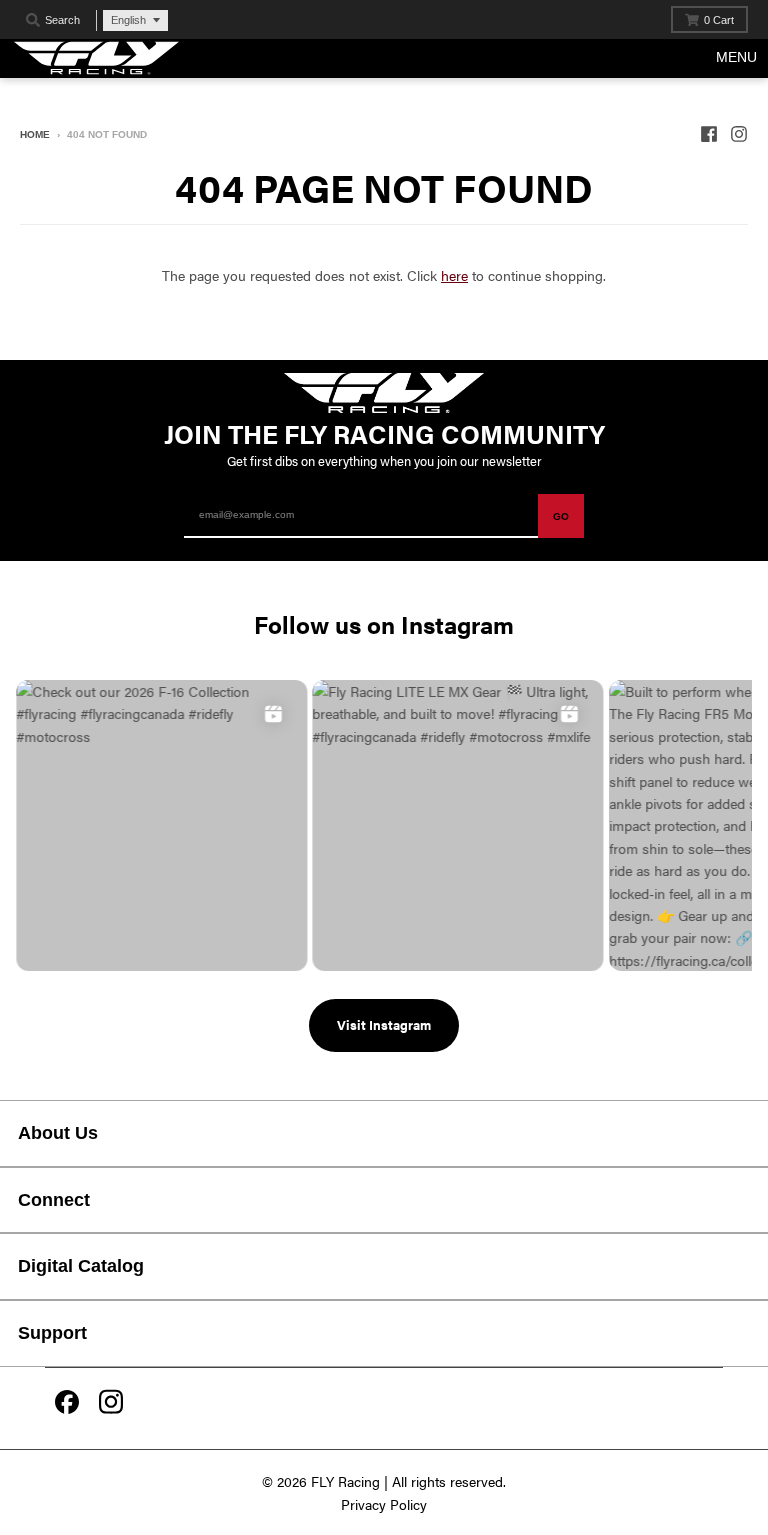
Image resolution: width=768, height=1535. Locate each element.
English (128, 20)
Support (52, 1333)
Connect (54, 1200)
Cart (719, 20)
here (454, 275)
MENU (736, 57)
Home (35, 134)
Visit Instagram (384, 1024)
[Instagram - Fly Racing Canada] (739, 134)
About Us (58, 1133)
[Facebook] (67, 1404)
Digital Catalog (81, 1266)
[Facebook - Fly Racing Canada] (709, 134)
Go (561, 516)
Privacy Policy (384, 1504)
